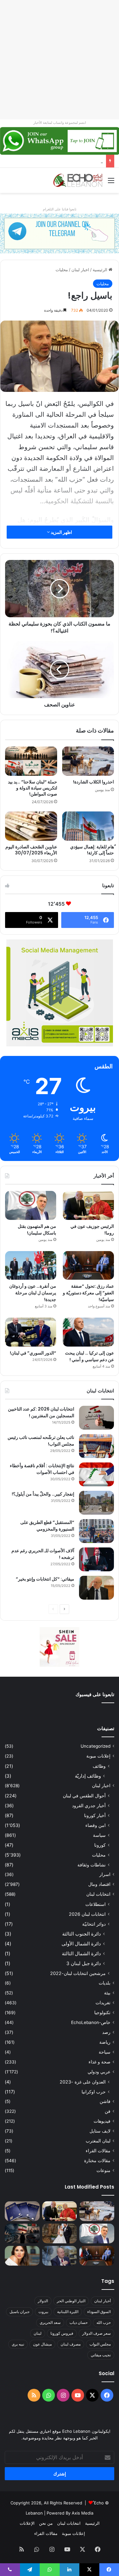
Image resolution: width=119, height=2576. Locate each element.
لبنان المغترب (98, 2141)
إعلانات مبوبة (98, 1756)
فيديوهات (102, 2121)
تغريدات (103, 2003)
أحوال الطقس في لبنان (84, 1796)
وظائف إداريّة (88, 1776)
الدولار (43, 2301)
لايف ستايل (100, 2131)
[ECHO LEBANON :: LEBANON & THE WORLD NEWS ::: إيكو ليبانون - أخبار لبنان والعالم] (78, 180)
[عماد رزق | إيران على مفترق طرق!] (22, 2233)
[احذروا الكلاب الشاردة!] (88, 761)
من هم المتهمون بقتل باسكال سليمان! (69, 161)
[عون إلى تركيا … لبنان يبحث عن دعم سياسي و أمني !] (88, 1332)
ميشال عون (42, 2344)
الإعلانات (27, 2523)
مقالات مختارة (97, 2161)
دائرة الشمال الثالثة (81, 1953)
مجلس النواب (100, 2344)
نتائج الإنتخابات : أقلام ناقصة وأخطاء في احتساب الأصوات (42, 1469)
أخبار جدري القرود (89, 1805)
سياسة (99, 1835)
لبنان (38, 2333)
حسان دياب (79, 2322)
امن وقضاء (96, 1825)
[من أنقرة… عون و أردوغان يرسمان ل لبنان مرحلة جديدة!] (31, 1266)
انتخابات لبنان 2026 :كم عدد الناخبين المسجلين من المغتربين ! (41, 1412)
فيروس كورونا (62, 2333)
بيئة (107, 1993)
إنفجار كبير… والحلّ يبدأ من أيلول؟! (43, 1494)
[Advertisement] (60, 60)
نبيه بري (18, 2344)
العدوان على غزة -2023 (83, 2082)
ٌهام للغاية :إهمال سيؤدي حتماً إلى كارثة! (92, 850)
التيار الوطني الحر (71, 2301)
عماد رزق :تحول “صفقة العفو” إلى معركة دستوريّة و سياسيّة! (88, 1293)
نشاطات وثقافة (92, 1865)
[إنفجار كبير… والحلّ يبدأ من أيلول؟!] (96, 1503)
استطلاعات (96, 1904)
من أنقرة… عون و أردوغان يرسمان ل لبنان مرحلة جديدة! (33, 1293)
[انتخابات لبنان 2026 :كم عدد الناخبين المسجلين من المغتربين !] (96, 1418)
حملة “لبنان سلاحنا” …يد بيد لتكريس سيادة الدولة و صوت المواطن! (33, 788)
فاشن (105, 2101)
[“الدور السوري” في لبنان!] (31, 1332)
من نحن (46, 2523)
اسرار (105, 1874)
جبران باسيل (20, 2312)
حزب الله (104, 2322)
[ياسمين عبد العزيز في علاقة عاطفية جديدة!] (22, 2256)
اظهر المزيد (61, 532)
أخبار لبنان (102, 2301)
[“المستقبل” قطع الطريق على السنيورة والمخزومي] (96, 1531)
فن (108, 2111)
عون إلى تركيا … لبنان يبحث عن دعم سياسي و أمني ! (89, 1356)
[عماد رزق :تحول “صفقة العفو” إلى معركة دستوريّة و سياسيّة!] (88, 1266)
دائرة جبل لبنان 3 (84, 1963)
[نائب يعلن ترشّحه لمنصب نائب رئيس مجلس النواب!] (96, 1446)
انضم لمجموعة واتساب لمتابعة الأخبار (60, 123)
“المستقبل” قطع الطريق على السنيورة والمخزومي (47, 1526)
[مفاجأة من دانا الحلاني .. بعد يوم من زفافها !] (60, 2233)
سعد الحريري (50, 2322)
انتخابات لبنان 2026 (87, 1914)
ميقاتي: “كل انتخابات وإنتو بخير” (45, 1579)
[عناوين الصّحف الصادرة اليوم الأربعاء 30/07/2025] (31, 826)
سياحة (105, 2052)
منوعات (103, 2170)
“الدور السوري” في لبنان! (33, 1353)
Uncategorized (96, 1746)
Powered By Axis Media (70, 2513)
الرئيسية (101, 270)
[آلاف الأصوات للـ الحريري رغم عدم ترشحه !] (96, 1559)
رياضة (105, 2042)
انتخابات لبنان (98, 1894)
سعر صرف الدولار (96, 2333)
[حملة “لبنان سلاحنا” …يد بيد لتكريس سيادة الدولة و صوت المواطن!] (31, 761)
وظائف (99, 1766)
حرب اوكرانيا (94, 2092)
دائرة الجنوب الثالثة (82, 1934)
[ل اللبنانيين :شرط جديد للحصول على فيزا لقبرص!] (22, 2211)
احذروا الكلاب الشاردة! (93, 782)
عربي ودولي (99, 2072)
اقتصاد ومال (99, 1884)
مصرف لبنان (71, 2344)
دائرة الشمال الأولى (81, 1944)
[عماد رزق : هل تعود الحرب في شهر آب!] (60, 2256)
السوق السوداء (99, 2312)
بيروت (43, 2312)
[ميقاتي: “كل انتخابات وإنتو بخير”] (96, 1588)
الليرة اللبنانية (68, 2312)
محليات (62, 270)
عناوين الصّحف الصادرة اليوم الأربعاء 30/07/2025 (31, 850)
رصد (106, 2032)
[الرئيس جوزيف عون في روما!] (88, 1205)
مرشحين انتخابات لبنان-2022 (78, 1973)
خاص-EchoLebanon (91, 2022)
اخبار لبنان (80, 270)
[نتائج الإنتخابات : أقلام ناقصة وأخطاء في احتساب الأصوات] (96, 1474)
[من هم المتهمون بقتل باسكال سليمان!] (31, 1205)
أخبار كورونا (95, 1815)
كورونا (100, 1845)
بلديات (105, 1983)
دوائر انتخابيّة (94, 1924)
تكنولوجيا (102, 2013)
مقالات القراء (98, 2151)
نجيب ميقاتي (101, 2355)
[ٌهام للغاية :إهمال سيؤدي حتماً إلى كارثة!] (88, 826)
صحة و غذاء (99, 2062)
